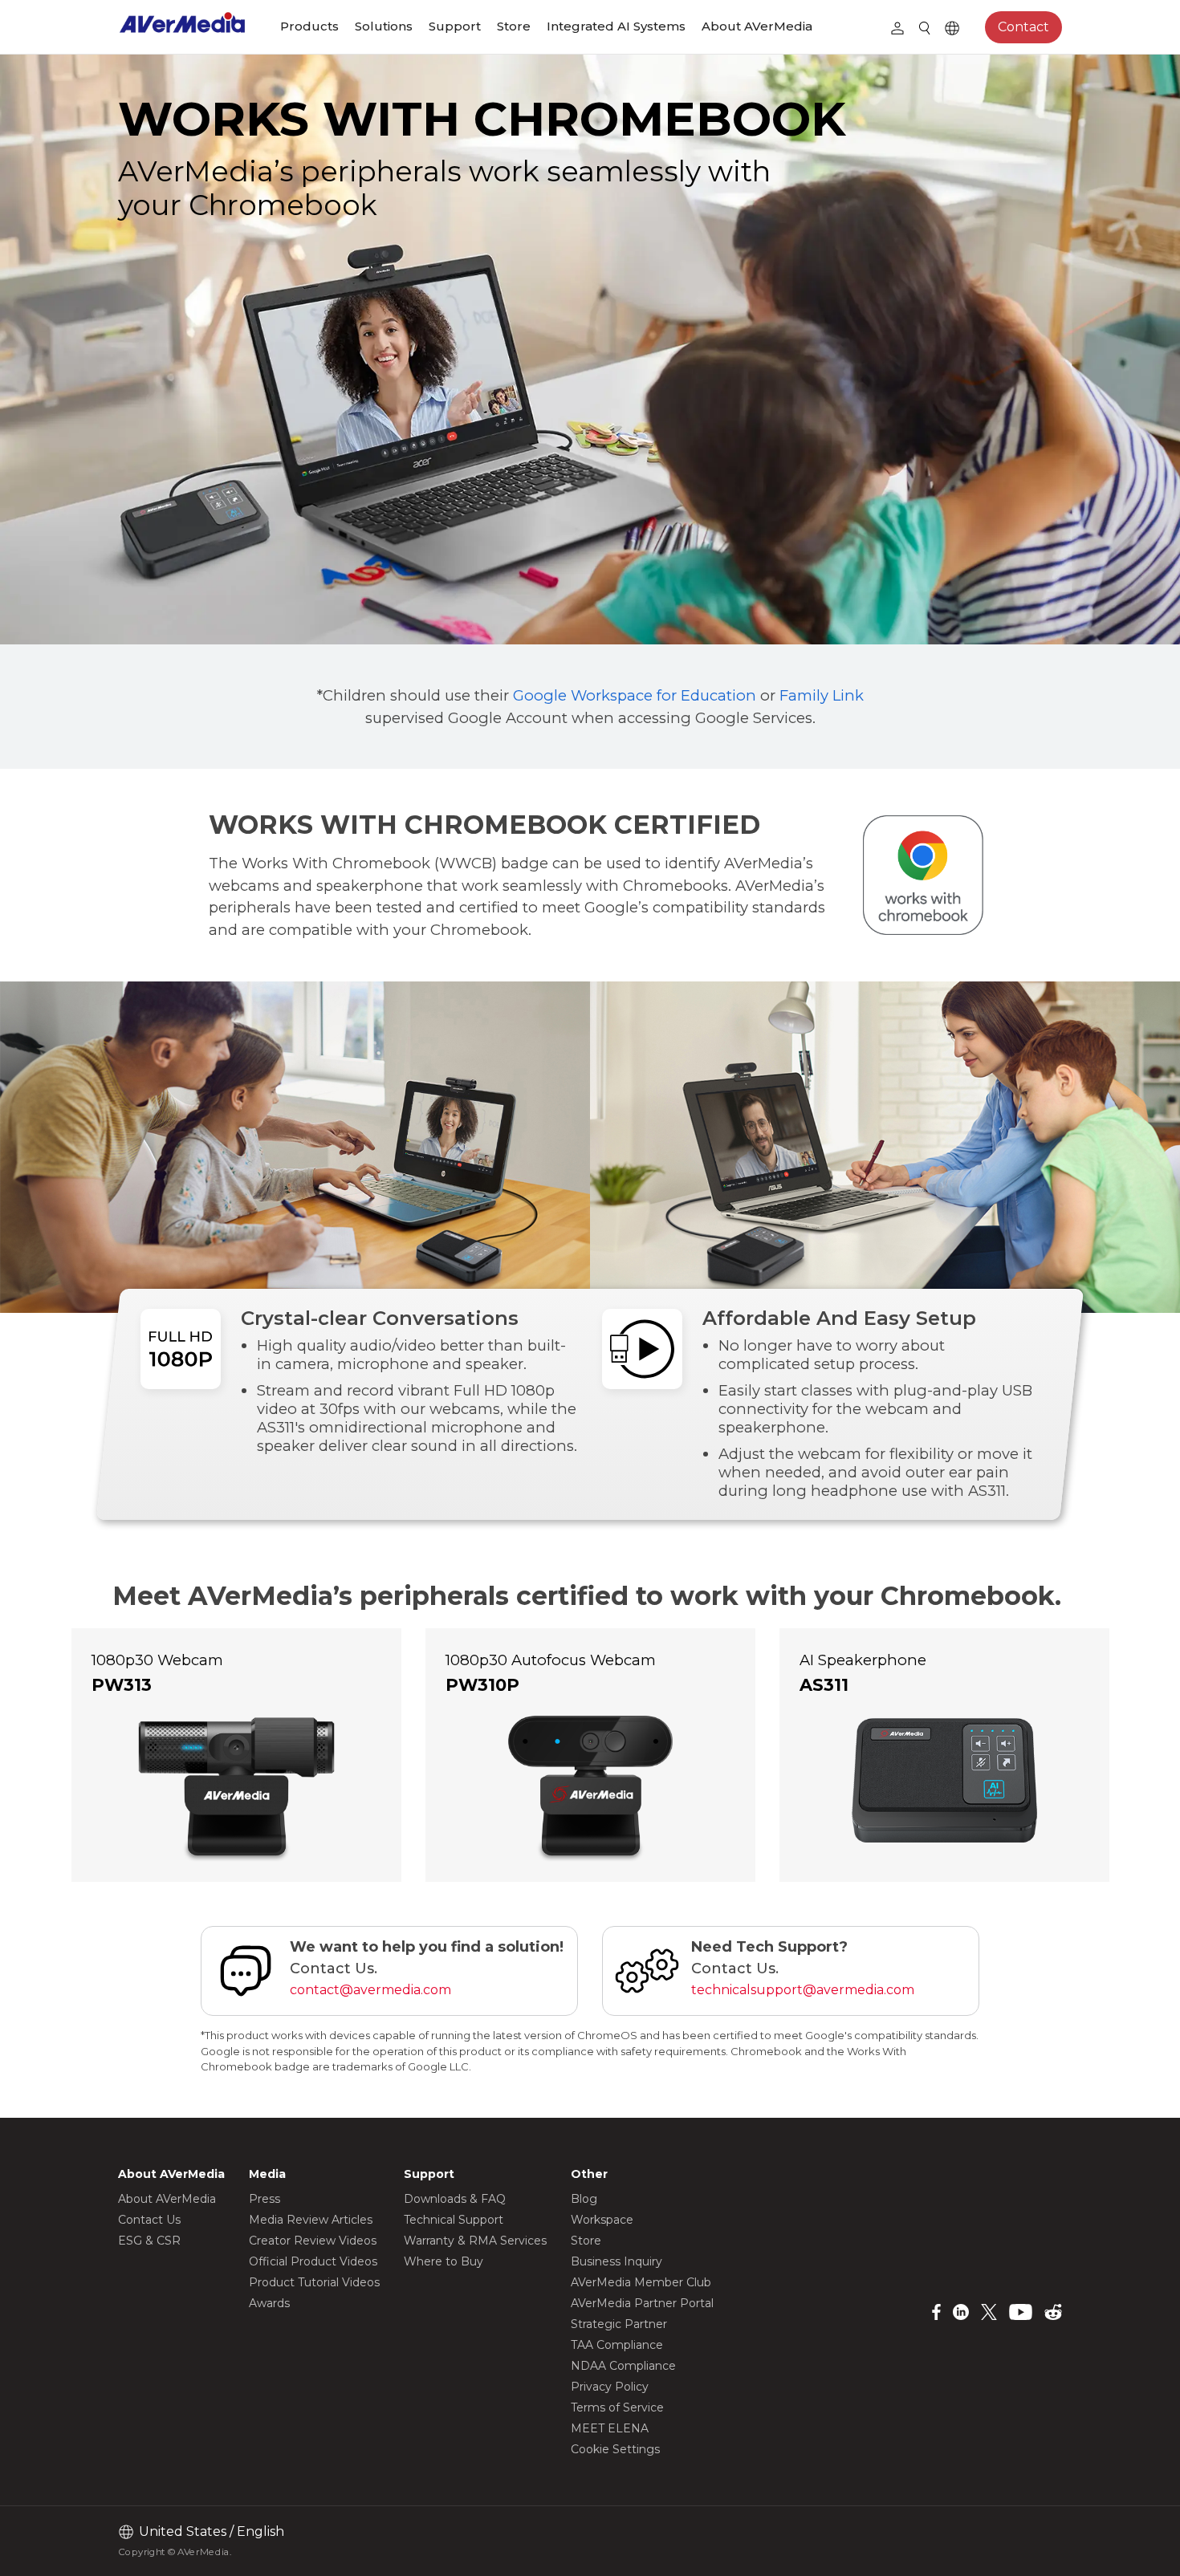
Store (514, 26)
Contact (1023, 27)
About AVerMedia (757, 26)
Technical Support (454, 2220)
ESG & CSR (149, 2241)
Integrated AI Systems (616, 26)
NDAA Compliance (623, 2366)
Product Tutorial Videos (314, 2282)
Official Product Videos (313, 2261)
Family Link (822, 695)
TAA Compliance (617, 2345)
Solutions (384, 26)
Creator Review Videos (313, 2241)
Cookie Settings (615, 2449)
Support (455, 26)
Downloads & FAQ (455, 2199)
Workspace (602, 2220)
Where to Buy (444, 2261)
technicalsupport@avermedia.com (803, 1990)
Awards (269, 2303)
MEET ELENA (610, 2428)
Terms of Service (617, 2407)
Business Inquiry (616, 2261)
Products (309, 26)
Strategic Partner (619, 2324)
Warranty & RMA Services (475, 2241)
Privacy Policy (610, 2387)
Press (264, 2199)
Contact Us (149, 2220)
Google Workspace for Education (635, 695)
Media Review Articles (311, 2220)
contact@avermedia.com (370, 1990)
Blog (584, 2199)
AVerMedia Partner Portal (642, 2303)
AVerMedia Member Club (641, 2282)
